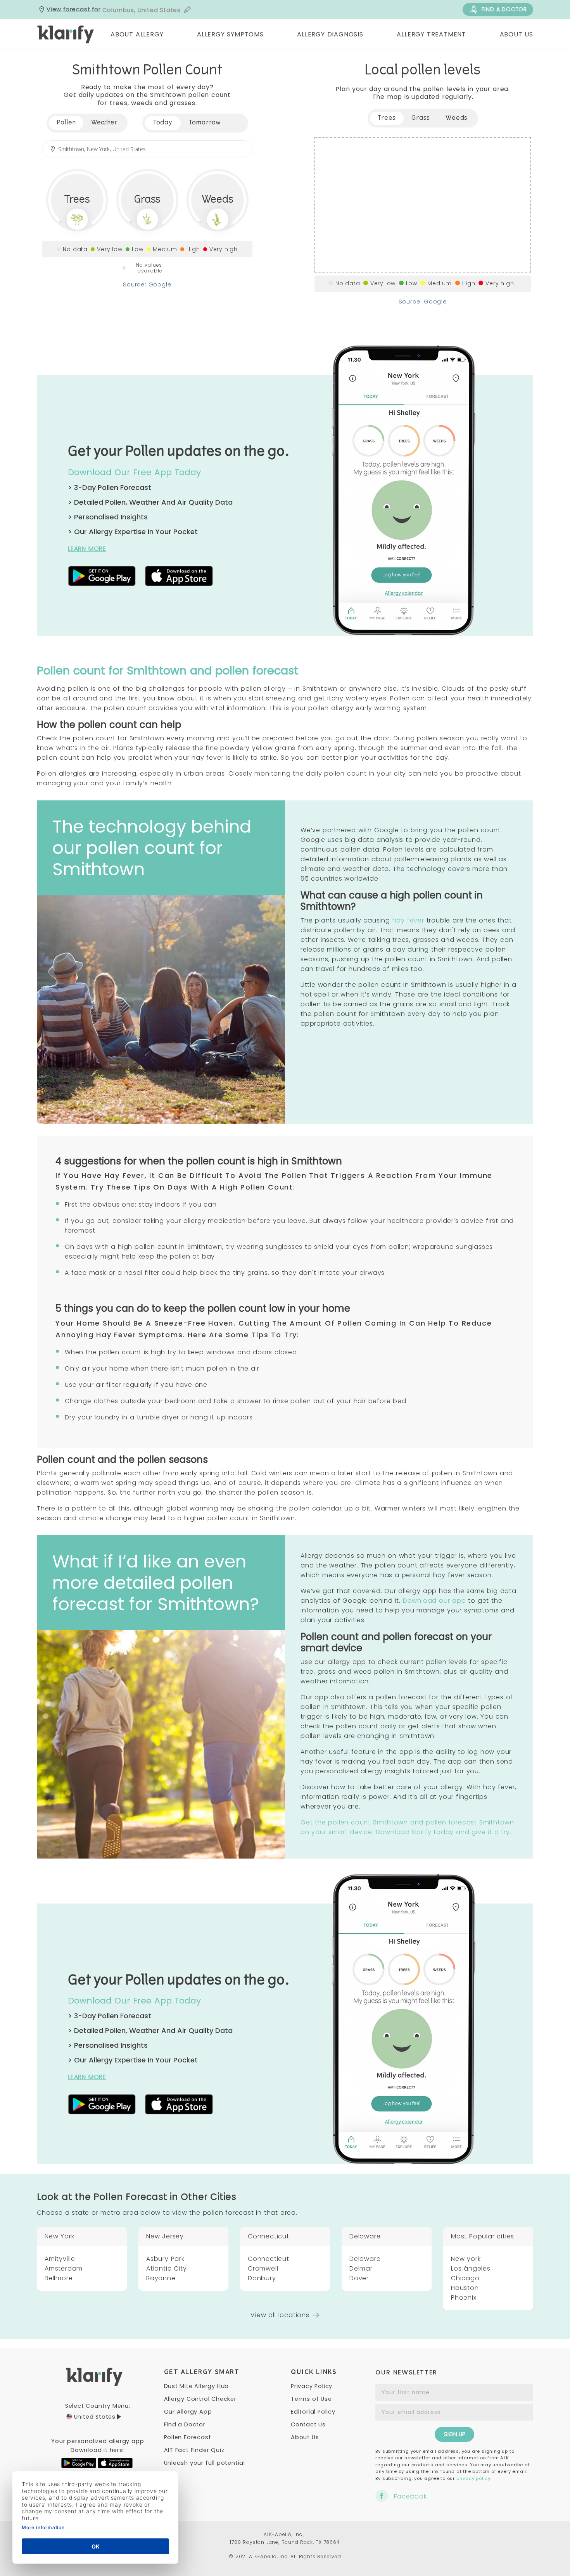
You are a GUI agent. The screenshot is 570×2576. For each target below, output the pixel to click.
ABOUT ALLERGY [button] (137, 34)
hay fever (408, 920)
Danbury (262, 2278)
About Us (305, 2437)
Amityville (60, 2259)
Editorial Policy (313, 2412)
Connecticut (269, 2259)
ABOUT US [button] (516, 34)
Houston (465, 2288)
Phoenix (464, 2298)
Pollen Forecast (188, 2437)
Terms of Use (311, 2399)
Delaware (365, 2259)
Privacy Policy (312, 2386)
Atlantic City (166, 2268)
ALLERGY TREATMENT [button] (431, 34)
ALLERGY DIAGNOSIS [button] (330, 34)
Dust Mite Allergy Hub (197, 2386)
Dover (359, 2278)
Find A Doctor (504, 9)
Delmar (361, 2268)
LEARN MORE (87, 549)
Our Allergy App (188, 2412)
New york (466, 2259)
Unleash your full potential (205, 2463)
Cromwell (263, 2268)
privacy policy (473, 2478)
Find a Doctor (185, 2424)
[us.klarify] (66, 34)
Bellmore (59, 2278)
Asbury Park (165, 2259)
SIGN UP (454, 2434)
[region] (423, 205)
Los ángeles (471, 2268)
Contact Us (308, 2424)
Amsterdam (64, 2268)
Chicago (465, 2278)
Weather (104, 123)
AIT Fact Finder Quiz (194, 2450)
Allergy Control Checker (200, 2399)
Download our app (434, 1601)
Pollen (66, 123)
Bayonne (161, 2278)
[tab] (163, 123)
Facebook (410, 2496)
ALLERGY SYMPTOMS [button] (230, 34)
